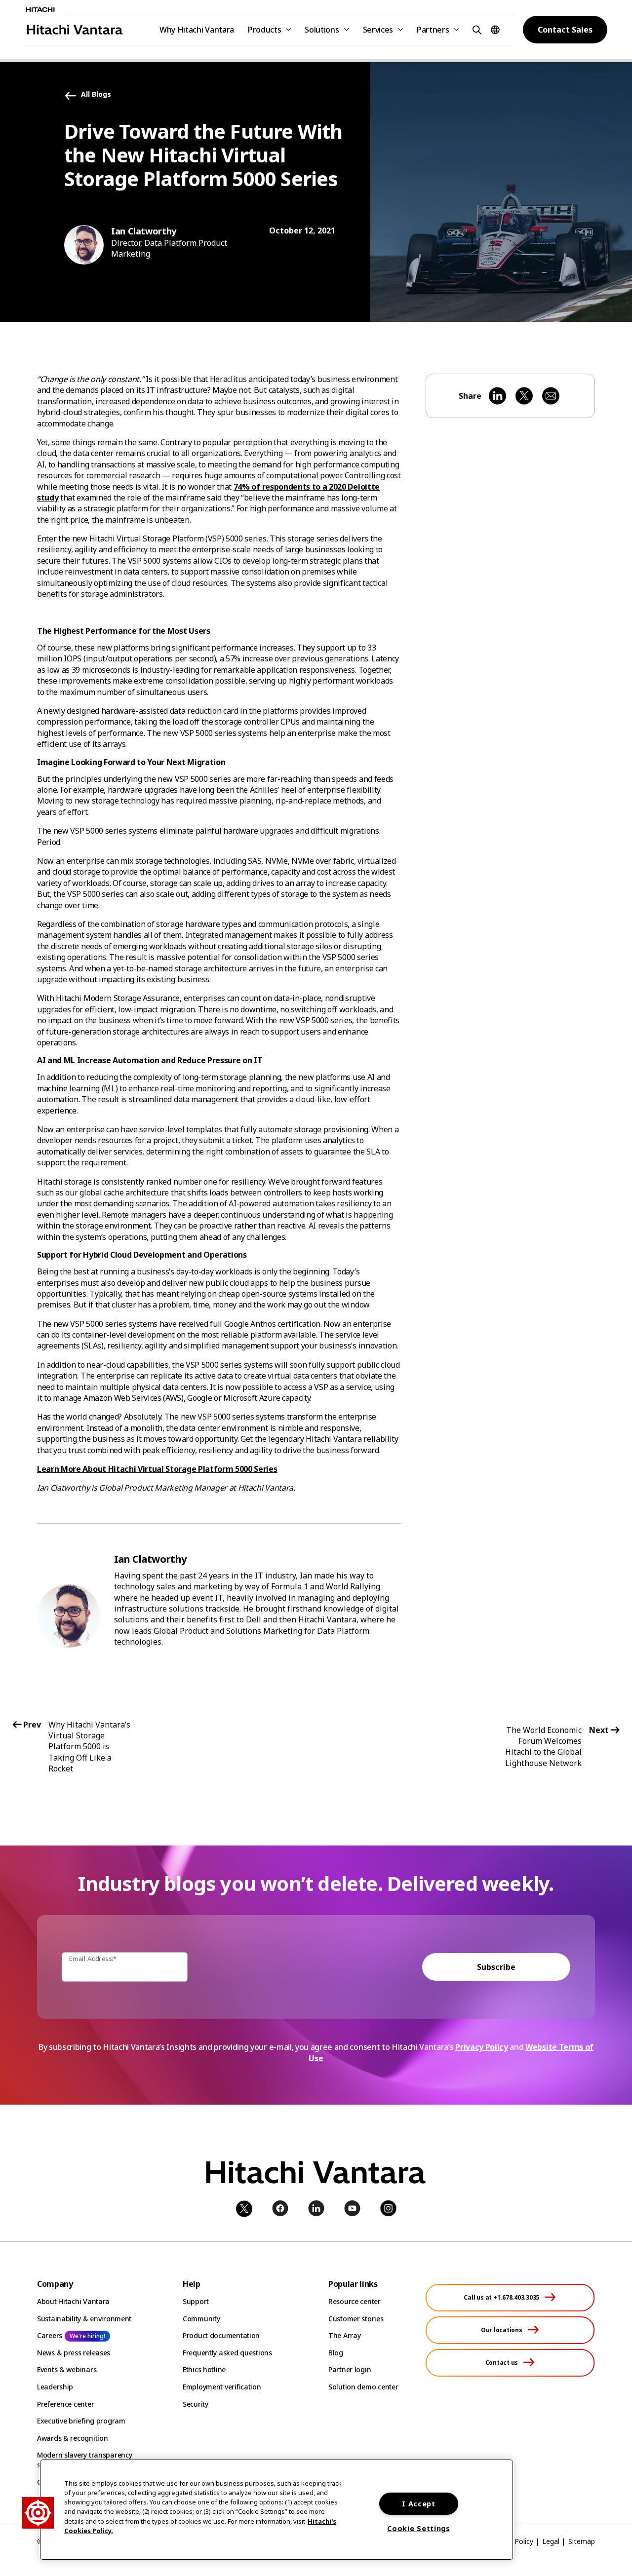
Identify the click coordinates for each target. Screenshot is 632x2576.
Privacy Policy (482, 2047)
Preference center (65, 2404)
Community (201, 2319)
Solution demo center (363, 2387)
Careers (50, 2335)
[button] (475, 29)
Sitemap (582, 2541)
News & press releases (74, 2353)
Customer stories (356, 2319)
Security (196, 2404)
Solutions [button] (322, 30)
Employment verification (222, 2387)
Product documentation (221, 2335)
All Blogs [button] (96, 95)
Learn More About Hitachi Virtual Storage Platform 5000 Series (157, 1469)
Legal (551, 2541)
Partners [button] (433, 30)
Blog (336, 2353)
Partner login (350, 2369)
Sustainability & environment (84, 2319)
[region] (276, 2510)
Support (196, 2301)
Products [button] (264, 30)
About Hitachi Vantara (73, 2301)
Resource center (355, 2301)
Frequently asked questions (227, 2353)
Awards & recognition (72, 2438)
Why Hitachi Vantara (197, 30)
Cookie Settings (419, 2528)
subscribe (496, 1967)
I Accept (419, 2504)
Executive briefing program (81, 2421)
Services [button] (378, 30)
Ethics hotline (204, 2369)
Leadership (55, 2387)
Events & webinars (67, 2369)
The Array (344, 2335)
